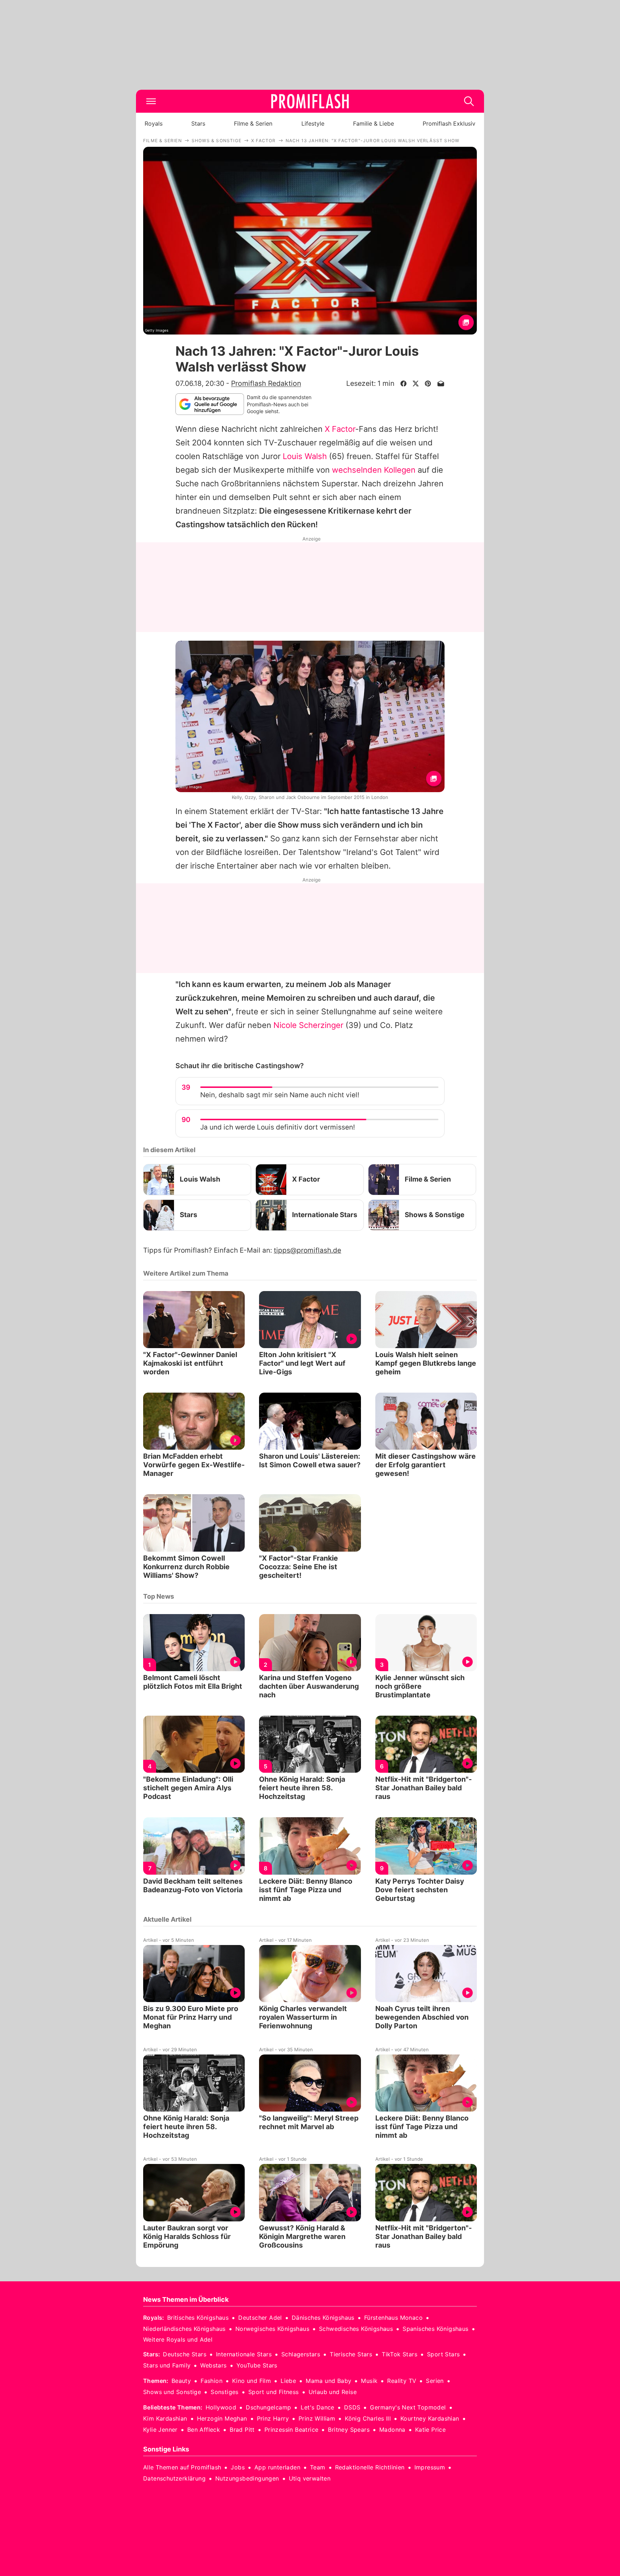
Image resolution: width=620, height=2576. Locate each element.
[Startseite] (310, 101)
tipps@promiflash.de (307, 1250)
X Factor (340, 429)
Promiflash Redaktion (266, 383)
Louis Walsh (305, 456)
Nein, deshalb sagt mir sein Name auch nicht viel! (280, 1095)
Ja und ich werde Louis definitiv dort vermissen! (278, 1127)
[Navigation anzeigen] (151, 101)
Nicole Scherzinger (308, 1025)
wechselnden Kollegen (374, 470)
